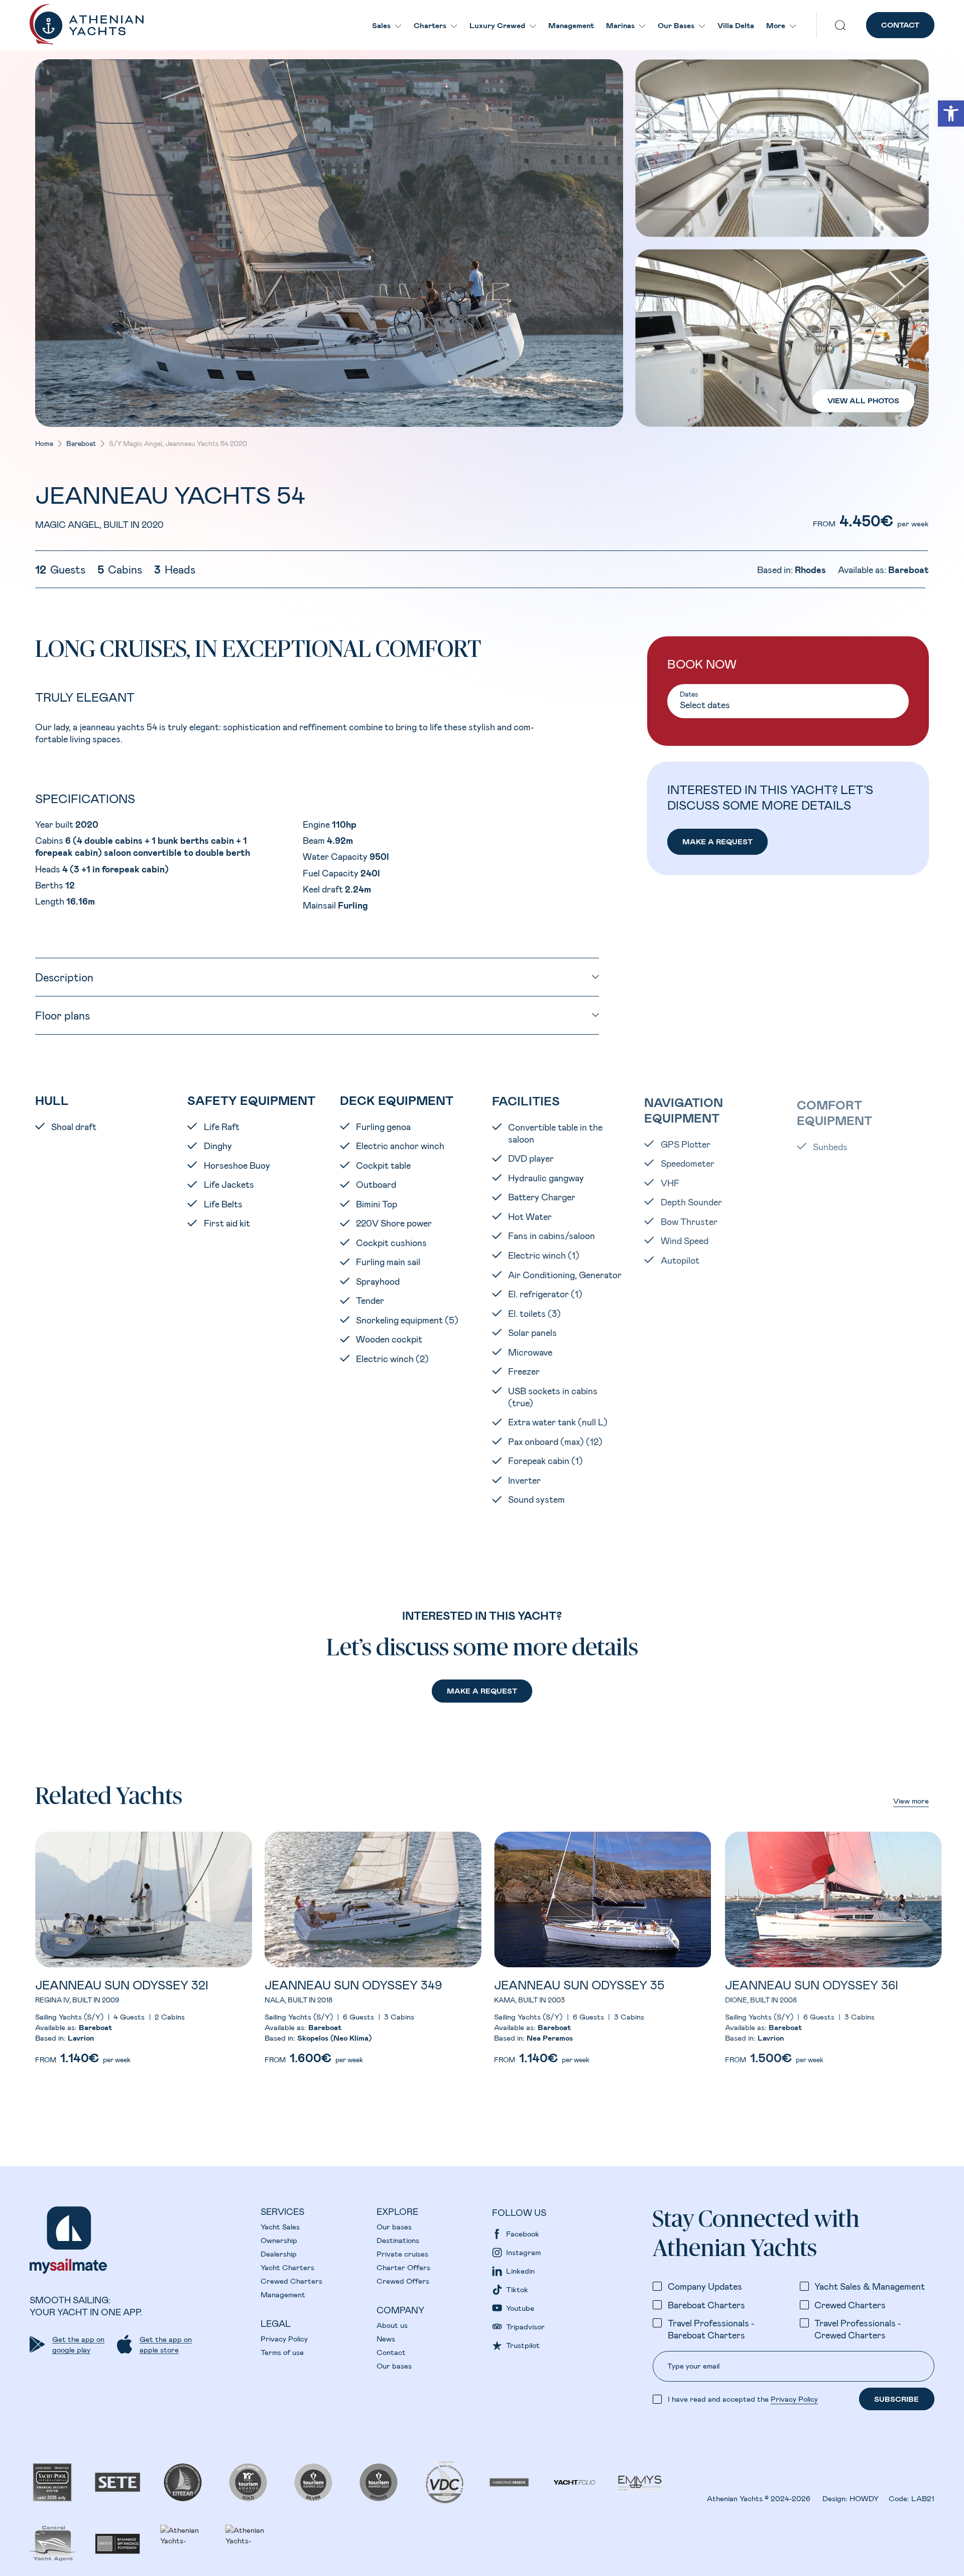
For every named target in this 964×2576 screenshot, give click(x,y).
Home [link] (44, 443)
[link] (951, 114)
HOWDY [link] (864, 2498)
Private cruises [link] (402, 2254)
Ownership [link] (279, 2240)
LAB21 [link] (923, 2498)
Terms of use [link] (282, 2352)
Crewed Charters (850, 2305)
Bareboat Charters (706, 2305)
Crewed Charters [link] (291, 2281)
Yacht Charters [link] (287, 2267)
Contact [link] (391, 2352)
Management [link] (571, 25)
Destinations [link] (398, 2240)
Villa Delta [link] (736, 25)
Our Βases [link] (676, 25)
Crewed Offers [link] (403, 2281)
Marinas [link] (620, 25)
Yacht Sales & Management (870, 2286)
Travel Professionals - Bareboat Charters (711, 2329)
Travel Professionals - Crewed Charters (858, 2329)
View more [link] (911, 1801)
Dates (689, 694)
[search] (840, 25)
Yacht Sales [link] (280, 2226)
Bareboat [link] (81, 443)
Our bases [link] (394, 2226)
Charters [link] (430, 25)
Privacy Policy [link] (284, 2338)
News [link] (386, 2338)
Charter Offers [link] (403, 2267)
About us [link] (392, 2325)
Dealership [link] (279, 2254)
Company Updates (705, 2286)
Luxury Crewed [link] (497, 25)
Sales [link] (381, 25)
